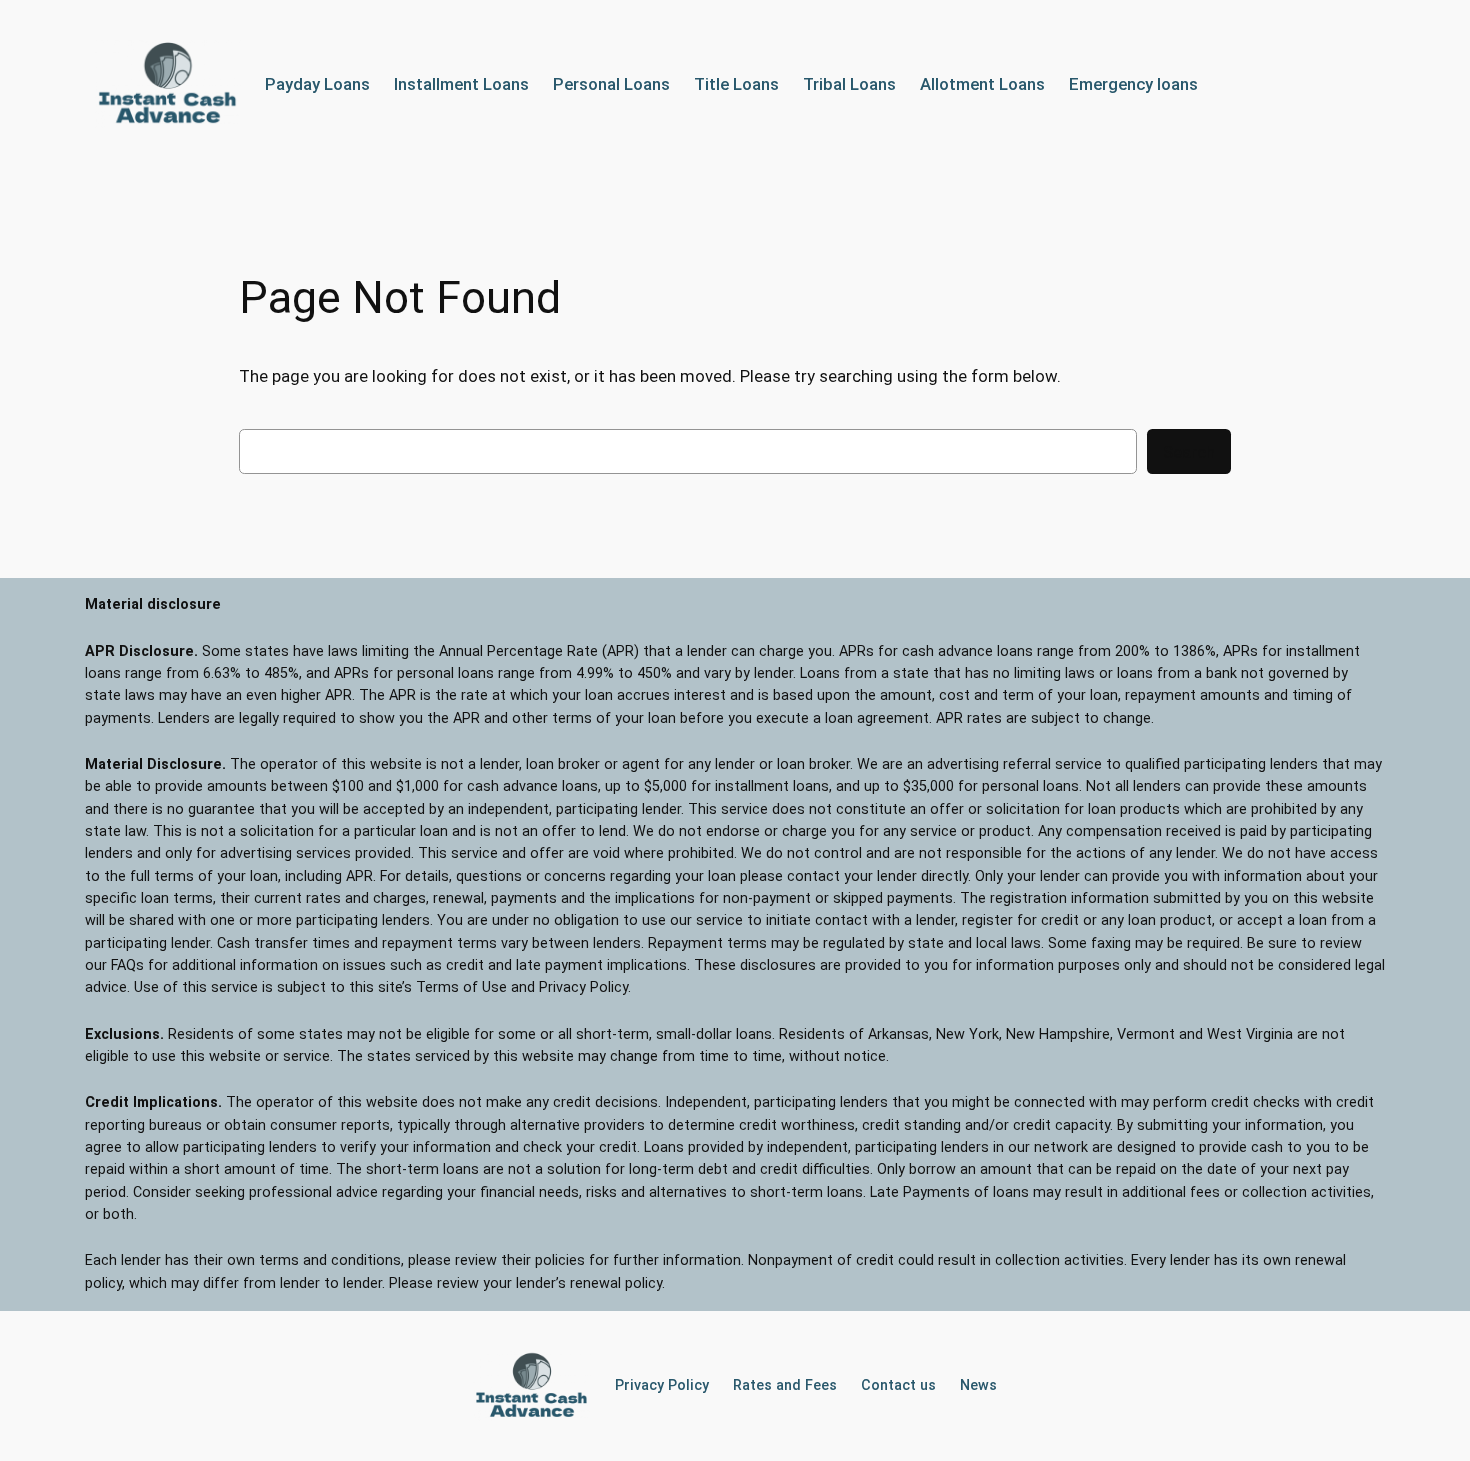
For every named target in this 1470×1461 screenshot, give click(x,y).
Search (1189, 452)
